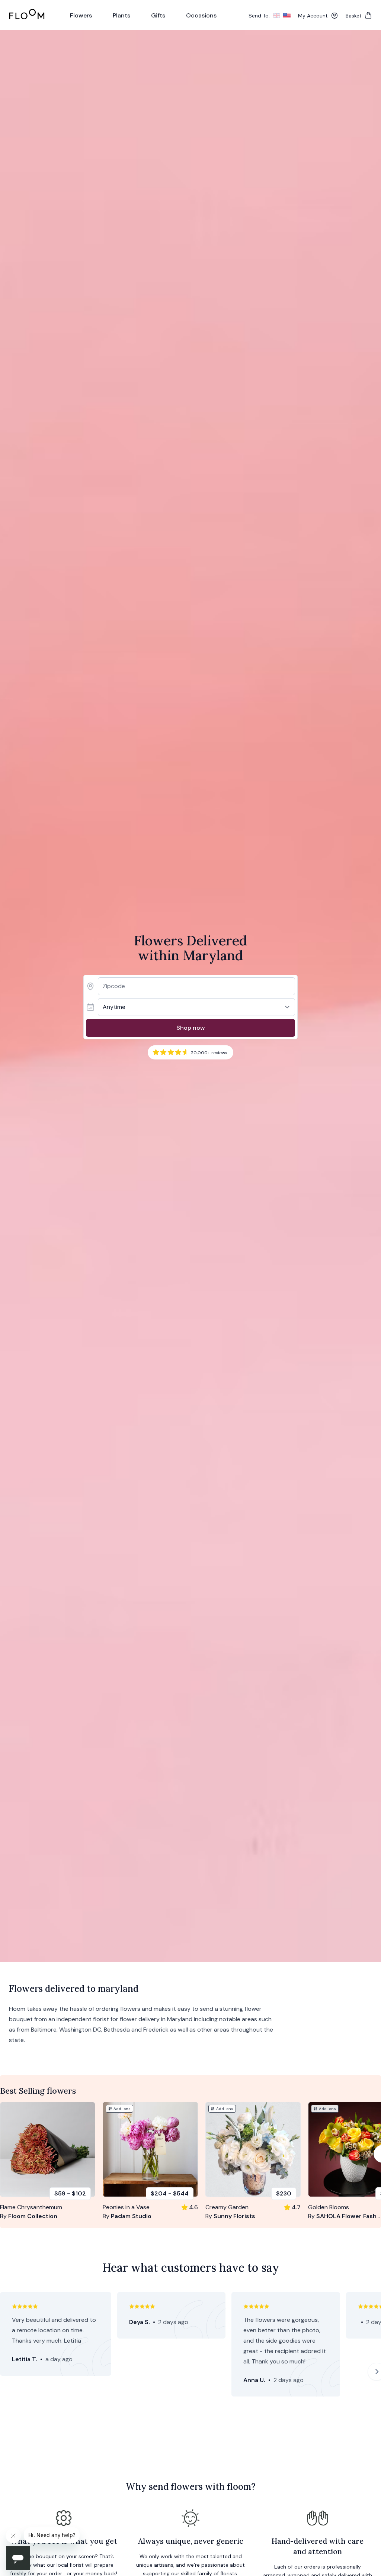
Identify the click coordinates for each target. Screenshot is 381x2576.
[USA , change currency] (287, 16)
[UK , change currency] (276, 16)
